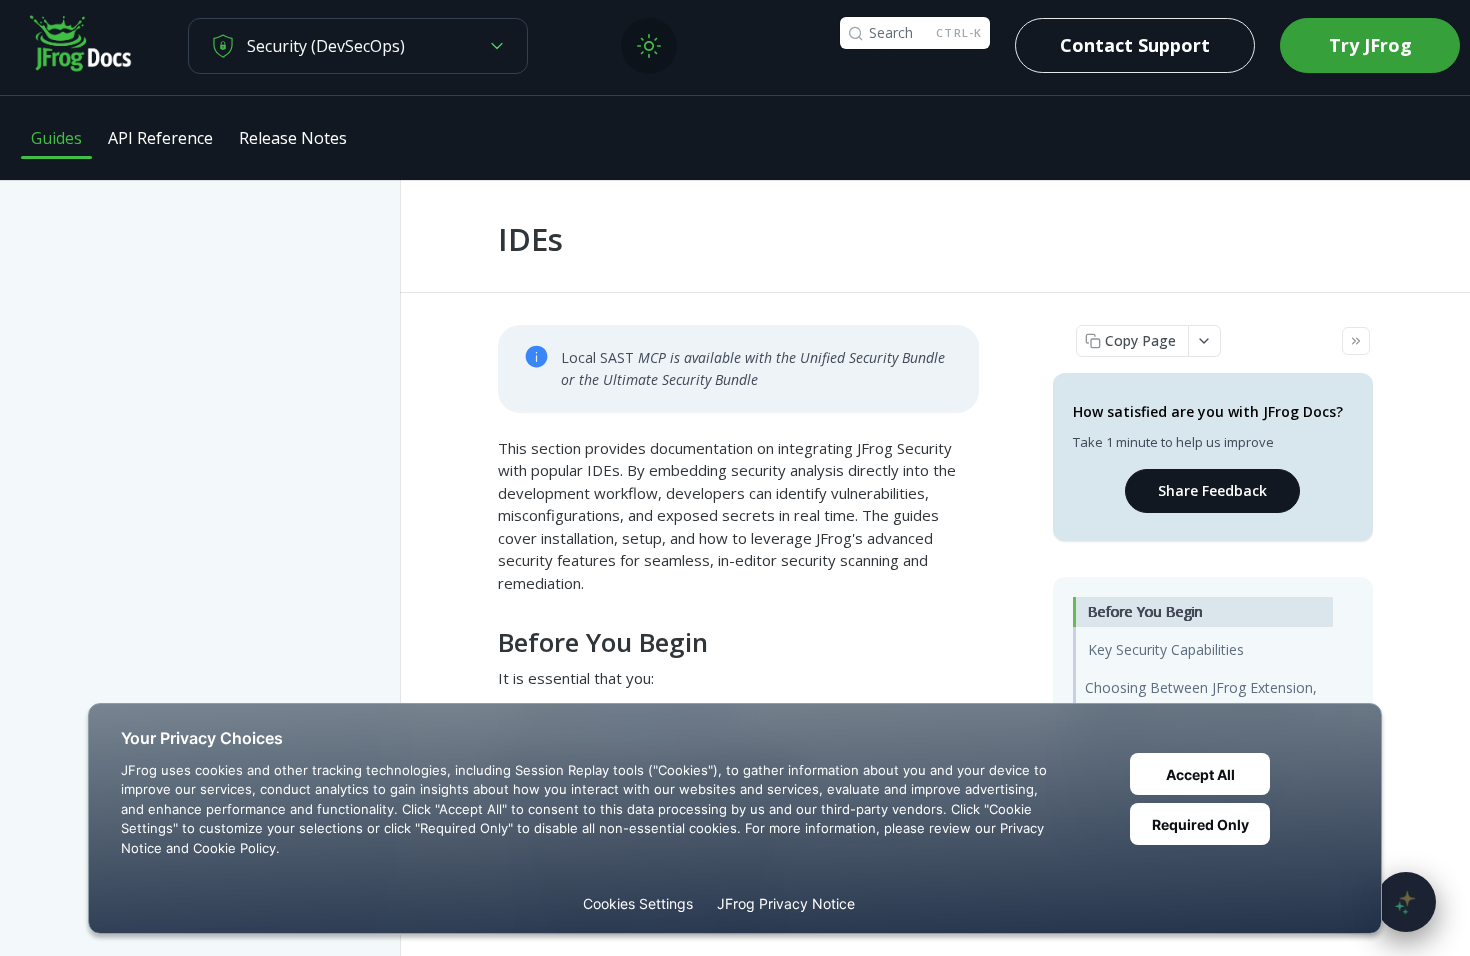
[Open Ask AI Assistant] (1406, 902)
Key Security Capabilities (1166, 649)
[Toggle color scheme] (649, 46)
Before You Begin (1145, 611)
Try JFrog (1370, 45)
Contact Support (1135, 45)
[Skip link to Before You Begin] (484, 643)
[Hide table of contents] (1356, 341)
